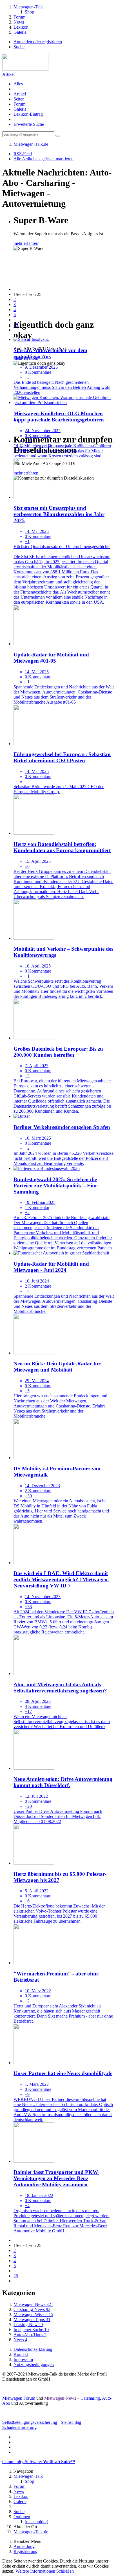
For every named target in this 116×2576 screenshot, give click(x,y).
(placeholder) (36, 2522)
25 (16, 325)
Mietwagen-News (60, 2398)
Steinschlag (71, 2422)
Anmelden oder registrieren (38, 42)
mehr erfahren (26, 243)
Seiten (19, 99)
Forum (19, 104)
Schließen (65, 2571)
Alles (18, 84)
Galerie (20, 109)
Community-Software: (39, 2462)
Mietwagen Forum (19, 2398)
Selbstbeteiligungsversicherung (30, 2422)
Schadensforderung (19, 2427)
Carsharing (90, 2398)
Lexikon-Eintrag (28, 114)
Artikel (8, 74)
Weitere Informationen (35, 2571)
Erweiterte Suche (29, 124)
